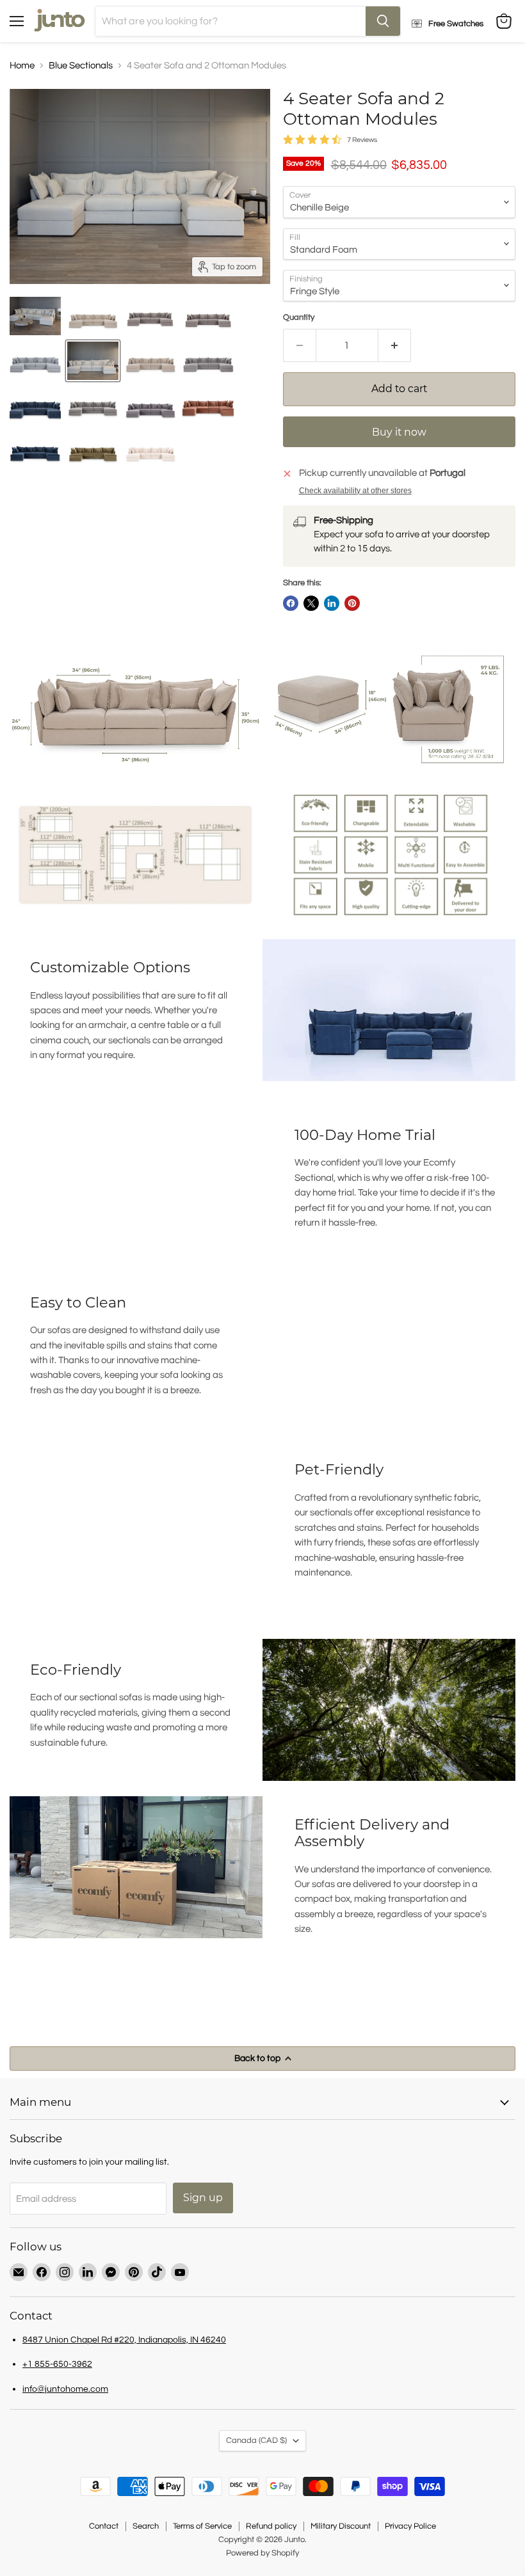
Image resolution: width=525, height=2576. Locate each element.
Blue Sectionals (81, 66)
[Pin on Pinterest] (352, 603)
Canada (256, 2440)
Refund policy (271, 2526)
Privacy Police (410, 2526)
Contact (104, 2526)
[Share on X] (311, 603)
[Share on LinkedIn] (332, 603)
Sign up (203, 2198)
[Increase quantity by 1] (395, 345)
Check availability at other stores (355, 491)
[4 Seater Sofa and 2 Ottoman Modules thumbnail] (35, 316)
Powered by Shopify (262, 2553)
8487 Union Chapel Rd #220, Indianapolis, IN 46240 (124, 2340)
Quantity (299, 317)
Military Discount (341, 2526)
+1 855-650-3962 (57, 2364)
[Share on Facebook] (291, 603)
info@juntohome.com (65, 2389)
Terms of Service (202, 2526)
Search (146, 2526)
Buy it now (399, 432)
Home (22, 66)
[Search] (383, 21)
